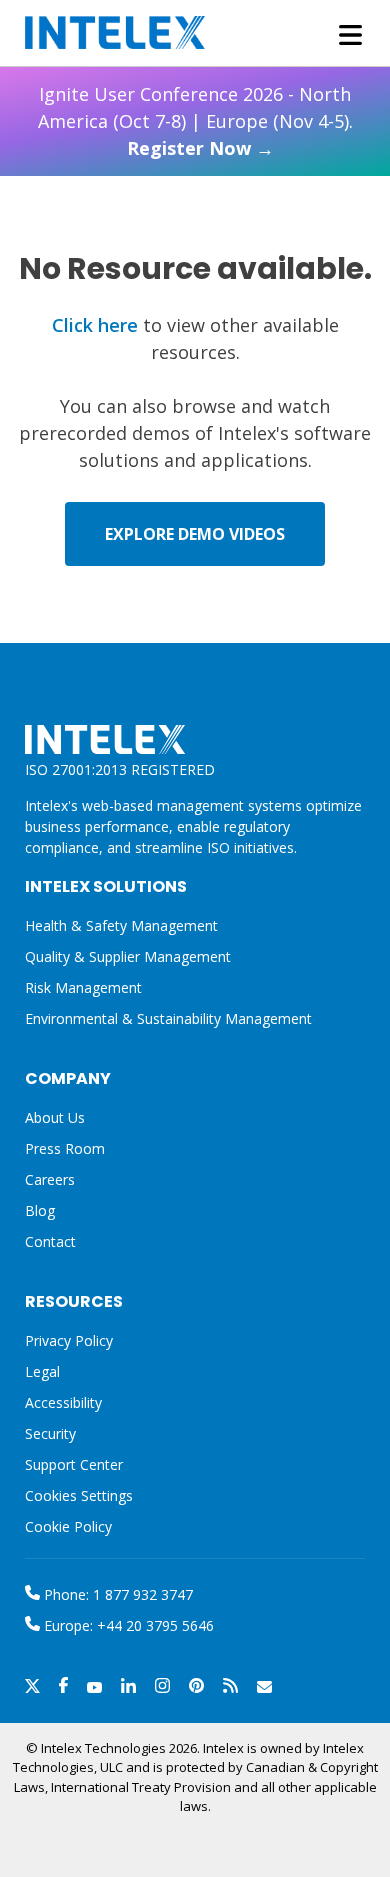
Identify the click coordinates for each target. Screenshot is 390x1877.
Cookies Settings (79, 1496)
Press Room (65, 1148)
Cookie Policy (68, 1526)
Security (50, 1433)
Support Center (74, 1464)
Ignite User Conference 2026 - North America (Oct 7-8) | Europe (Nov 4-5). (195, 121)
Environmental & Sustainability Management (168, 1018)
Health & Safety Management (121, 925)
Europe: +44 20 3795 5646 (127, 1625)
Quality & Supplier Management (128, 956)
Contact (50, 1241)
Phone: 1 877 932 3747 (116, 1594)
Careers (50, 1179)
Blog (40, 1210)
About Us (55, 1117)
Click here (95, 325)
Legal (42, 1371)
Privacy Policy (69, 1340)
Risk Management (83, 987)
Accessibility (63, 1402)
